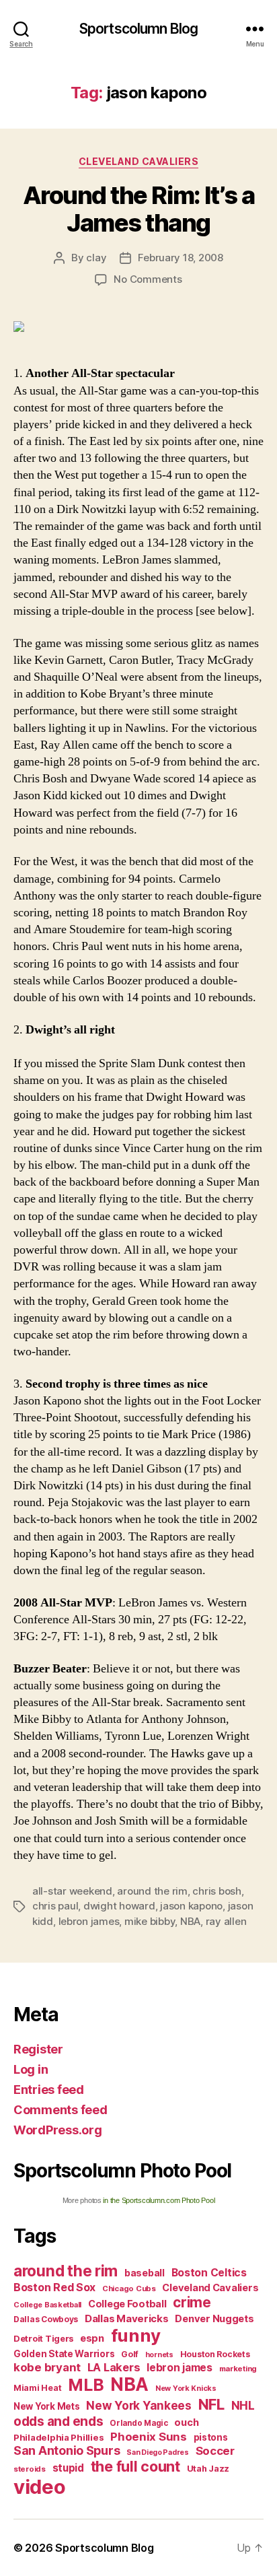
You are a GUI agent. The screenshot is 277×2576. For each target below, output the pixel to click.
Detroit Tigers (43, 2339)
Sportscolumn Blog (138, 29)
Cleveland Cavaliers (139, 161)
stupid (68, 2468)
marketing (238, 2369)
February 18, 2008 (181, 258)
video (40, 2487)
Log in (31, 2069)
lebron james (89, 1921)
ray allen (226, 1921)
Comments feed (61, 2110)
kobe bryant (47, 2367)
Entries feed (49, 2090)
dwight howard (119, 1906)
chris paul (55, 1906)
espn (92, 2338)
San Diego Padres (158, 2452)
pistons (211, 2437)
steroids (30, 2469)
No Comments (148, 279)
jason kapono (191, 1906)
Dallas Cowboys (46, 2319)
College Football (127, 2304)
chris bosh (216, 1891)
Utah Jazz (208, 2469)
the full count (137, 2466)
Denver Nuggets (214, 2319)
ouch (186, 2422)
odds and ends (58, 2421)
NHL (243, 2405)
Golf (130, 2354)
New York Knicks (186, 2388)
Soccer (215, 2451)
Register (38, 2049)
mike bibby (150, 1921)
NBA (190, 1921)
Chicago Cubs (129, 2289)
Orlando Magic (139, 2423)
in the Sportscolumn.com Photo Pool (159, 2200)
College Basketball (47, 2305)
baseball (145, 2273)
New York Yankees (139, 2405)
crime (192, 2302)
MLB (86, 2385)
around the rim (152, 1891)
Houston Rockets (215, 2354)
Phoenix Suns (149, 2437)
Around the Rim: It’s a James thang (138, 209)
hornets (159, 2355)
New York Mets (47, 2406)
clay (96, 258)
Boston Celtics (209, 2273)
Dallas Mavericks (127, 2318)
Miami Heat (37, 2388)
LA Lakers (114, 2367)
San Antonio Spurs (67, 2450)
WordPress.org (58, 2130)
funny (136, 2335)
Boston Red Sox (54, 2287)
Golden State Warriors (64, 2354)
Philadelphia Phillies (58, 2437)
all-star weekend (72, 1891)
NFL (211, 2404)
